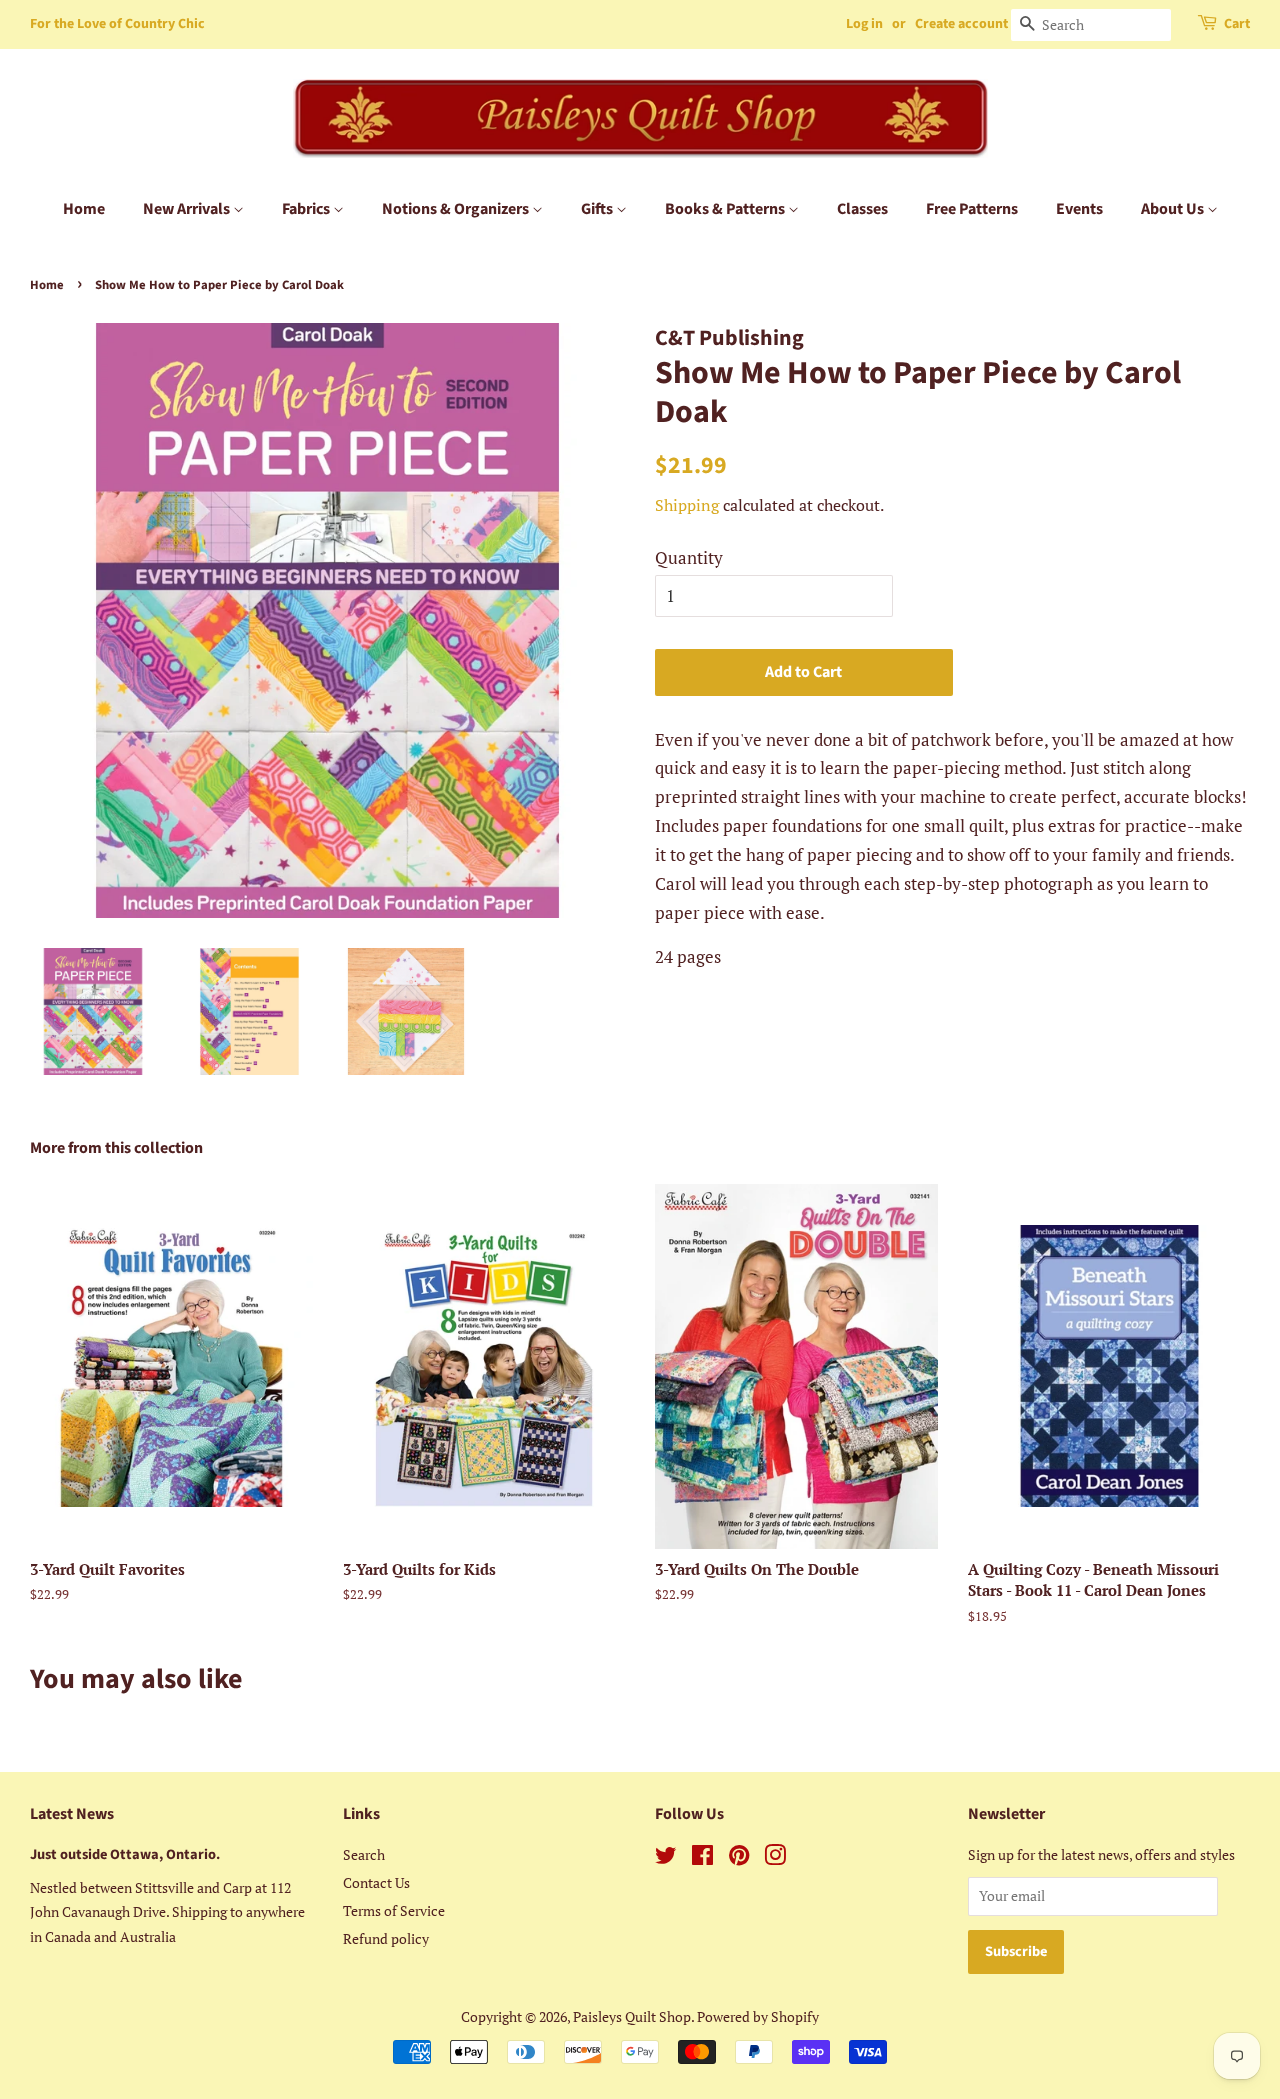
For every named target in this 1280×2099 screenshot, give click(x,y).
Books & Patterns (726, 209)
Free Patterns (972, 209)
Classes (862, 209)
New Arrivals (188, 209)
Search (364, 1854)
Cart (1237, 24)
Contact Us (376, 1882)
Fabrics (307, 209)
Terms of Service (394, 1910)
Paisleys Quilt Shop (632, 2016)
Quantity (689, 557)
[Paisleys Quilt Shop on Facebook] (702, 1858)
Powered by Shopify (758, 2016)
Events (1079, 209)
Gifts (598, 209)
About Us (1174, 209)
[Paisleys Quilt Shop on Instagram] (775, 1858)
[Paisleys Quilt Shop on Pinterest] (739, 1858)
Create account (961, 24)
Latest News (72, 1814)
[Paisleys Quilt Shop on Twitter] (666, 1858)
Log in (864, 24)
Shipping (687, 505)
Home (84, 209)
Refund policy (386, 1938)
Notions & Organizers (457, 209)
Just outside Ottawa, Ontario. (125, 1854)
